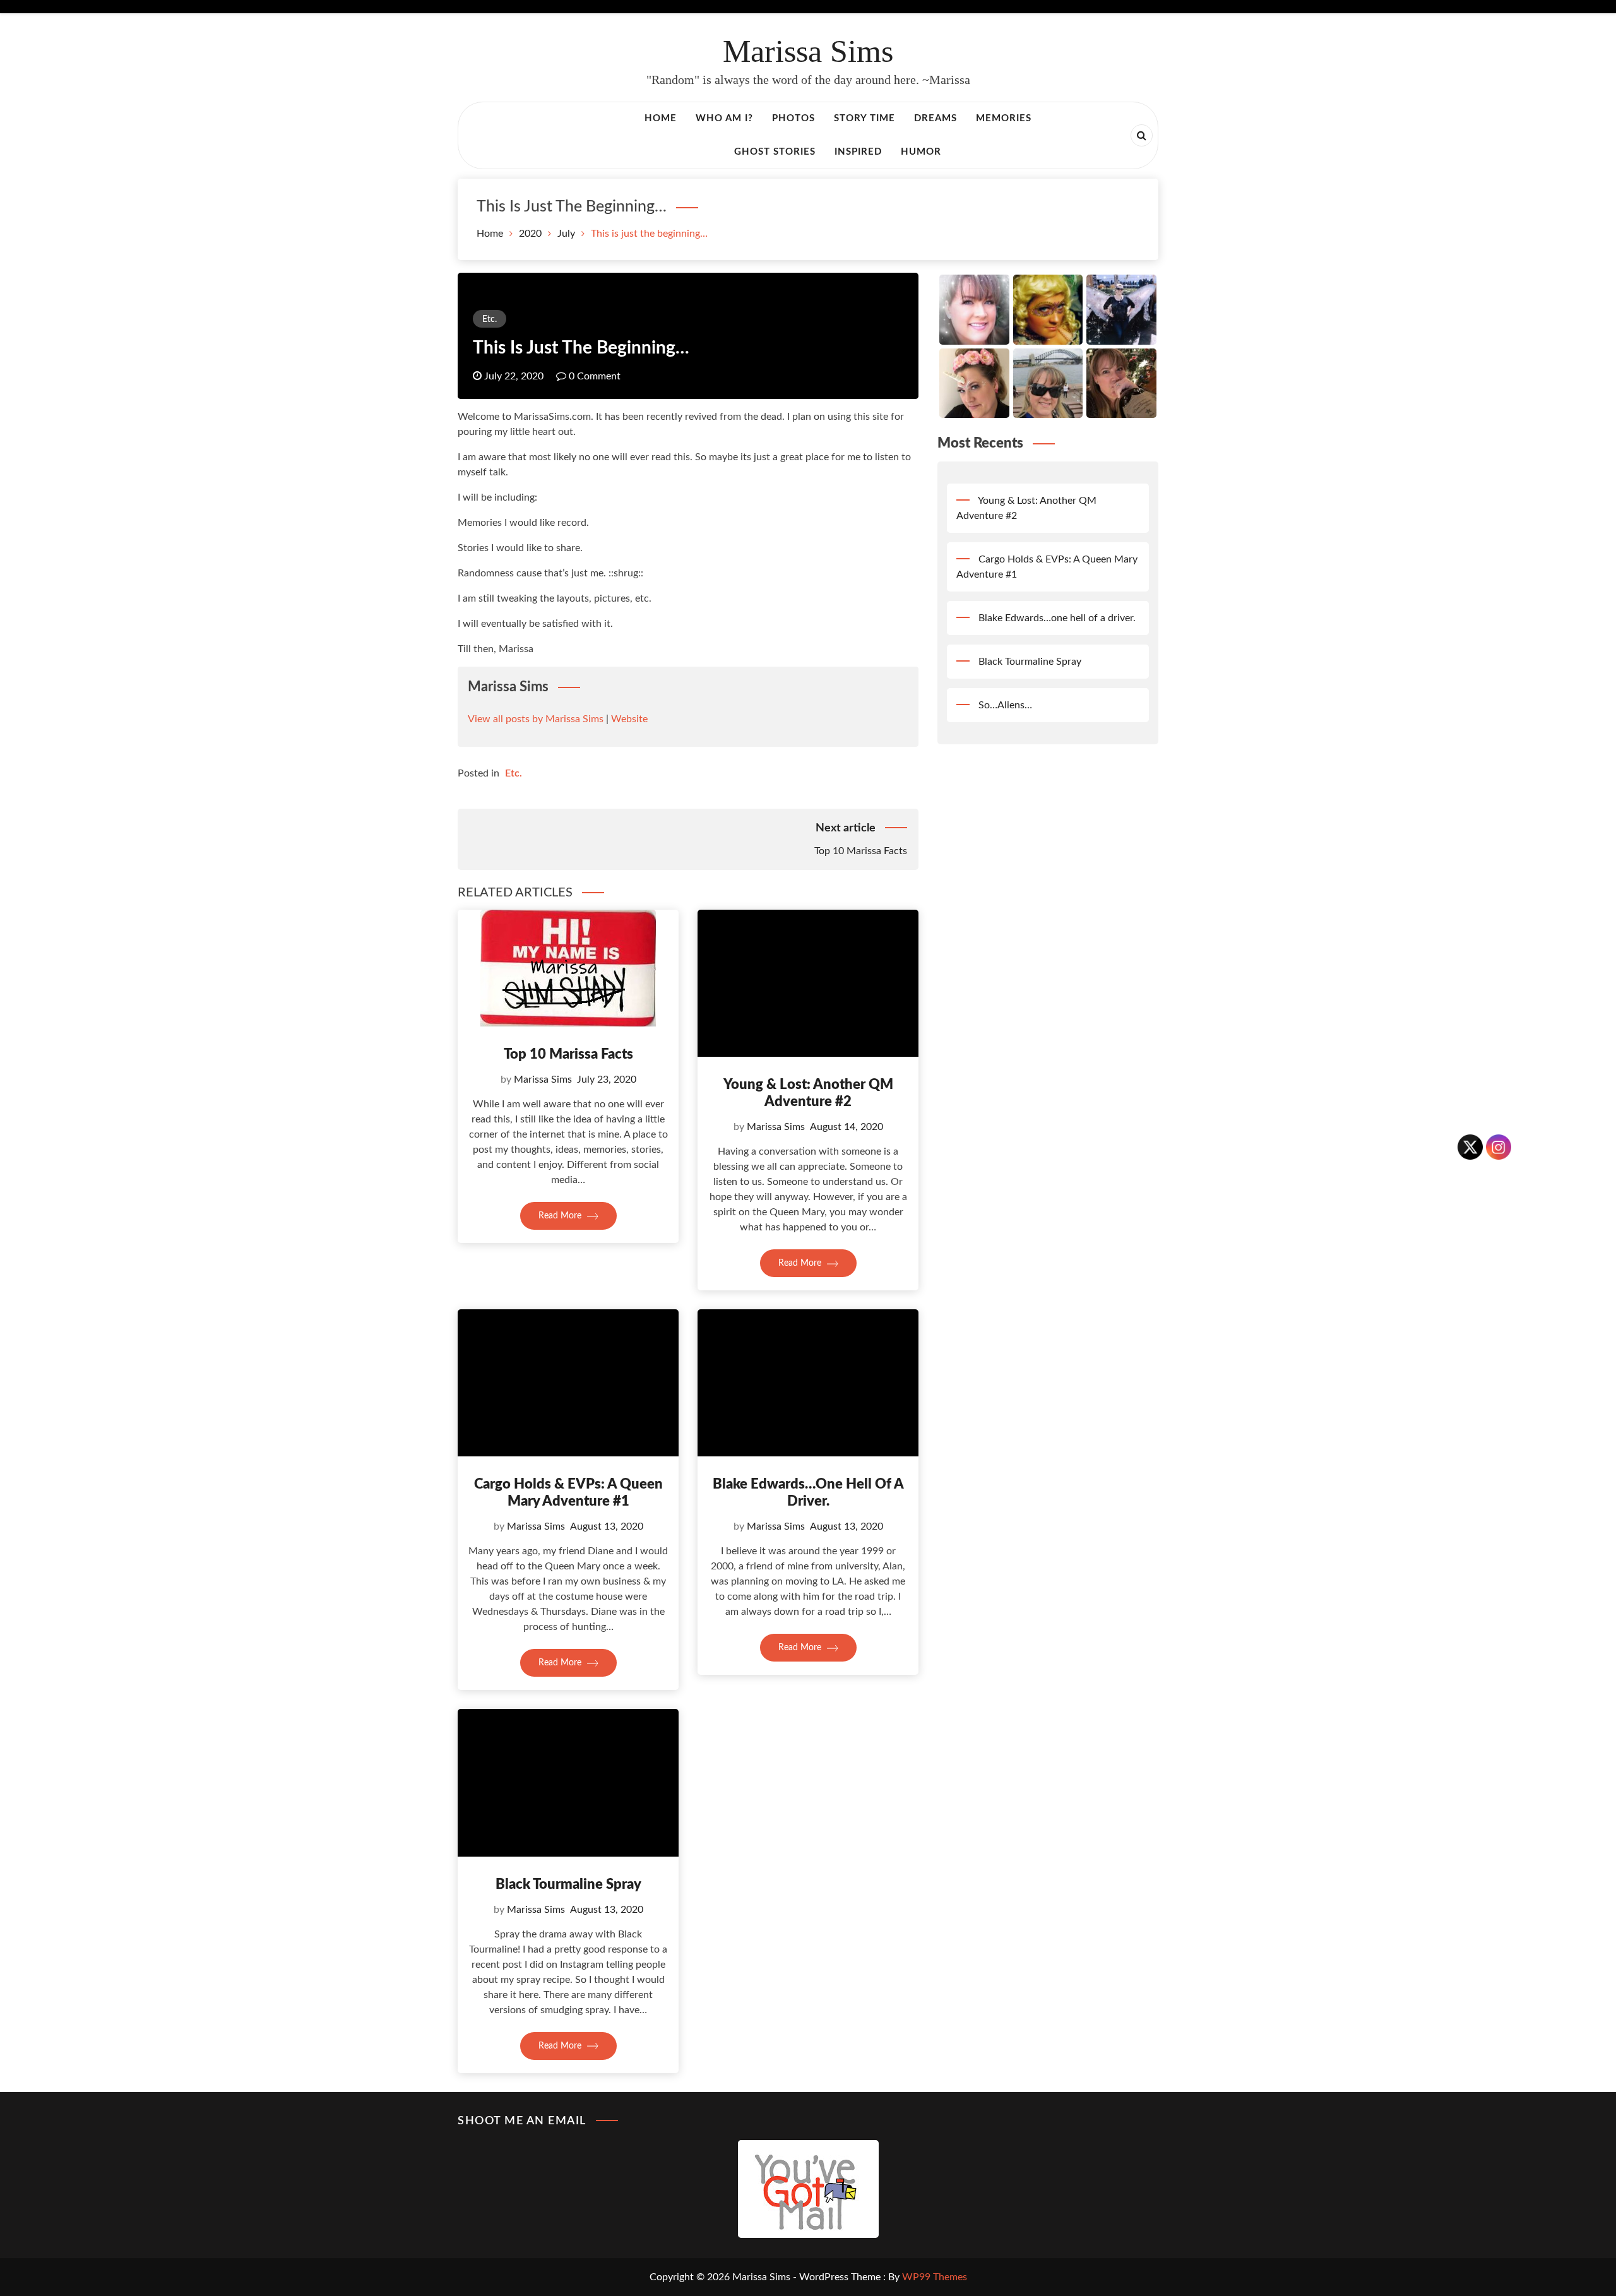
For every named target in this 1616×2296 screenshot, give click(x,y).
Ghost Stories (775, 152)
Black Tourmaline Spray (568, 1884)
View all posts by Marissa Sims (536, 719)
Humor (921, 152)
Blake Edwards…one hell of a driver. (1057, 618)
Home (661, 118)
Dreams (936, 118)
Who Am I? (724, 118)
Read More (561, 1216)
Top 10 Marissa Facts (568, 1054)
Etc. (490, 319)
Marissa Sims (808, 51)
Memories (1004, 118)
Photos (793, 118)
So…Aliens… (1005, 705)
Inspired (858, 152)
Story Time (864, 118)
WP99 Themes (935, 2277)
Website (629, 719)
